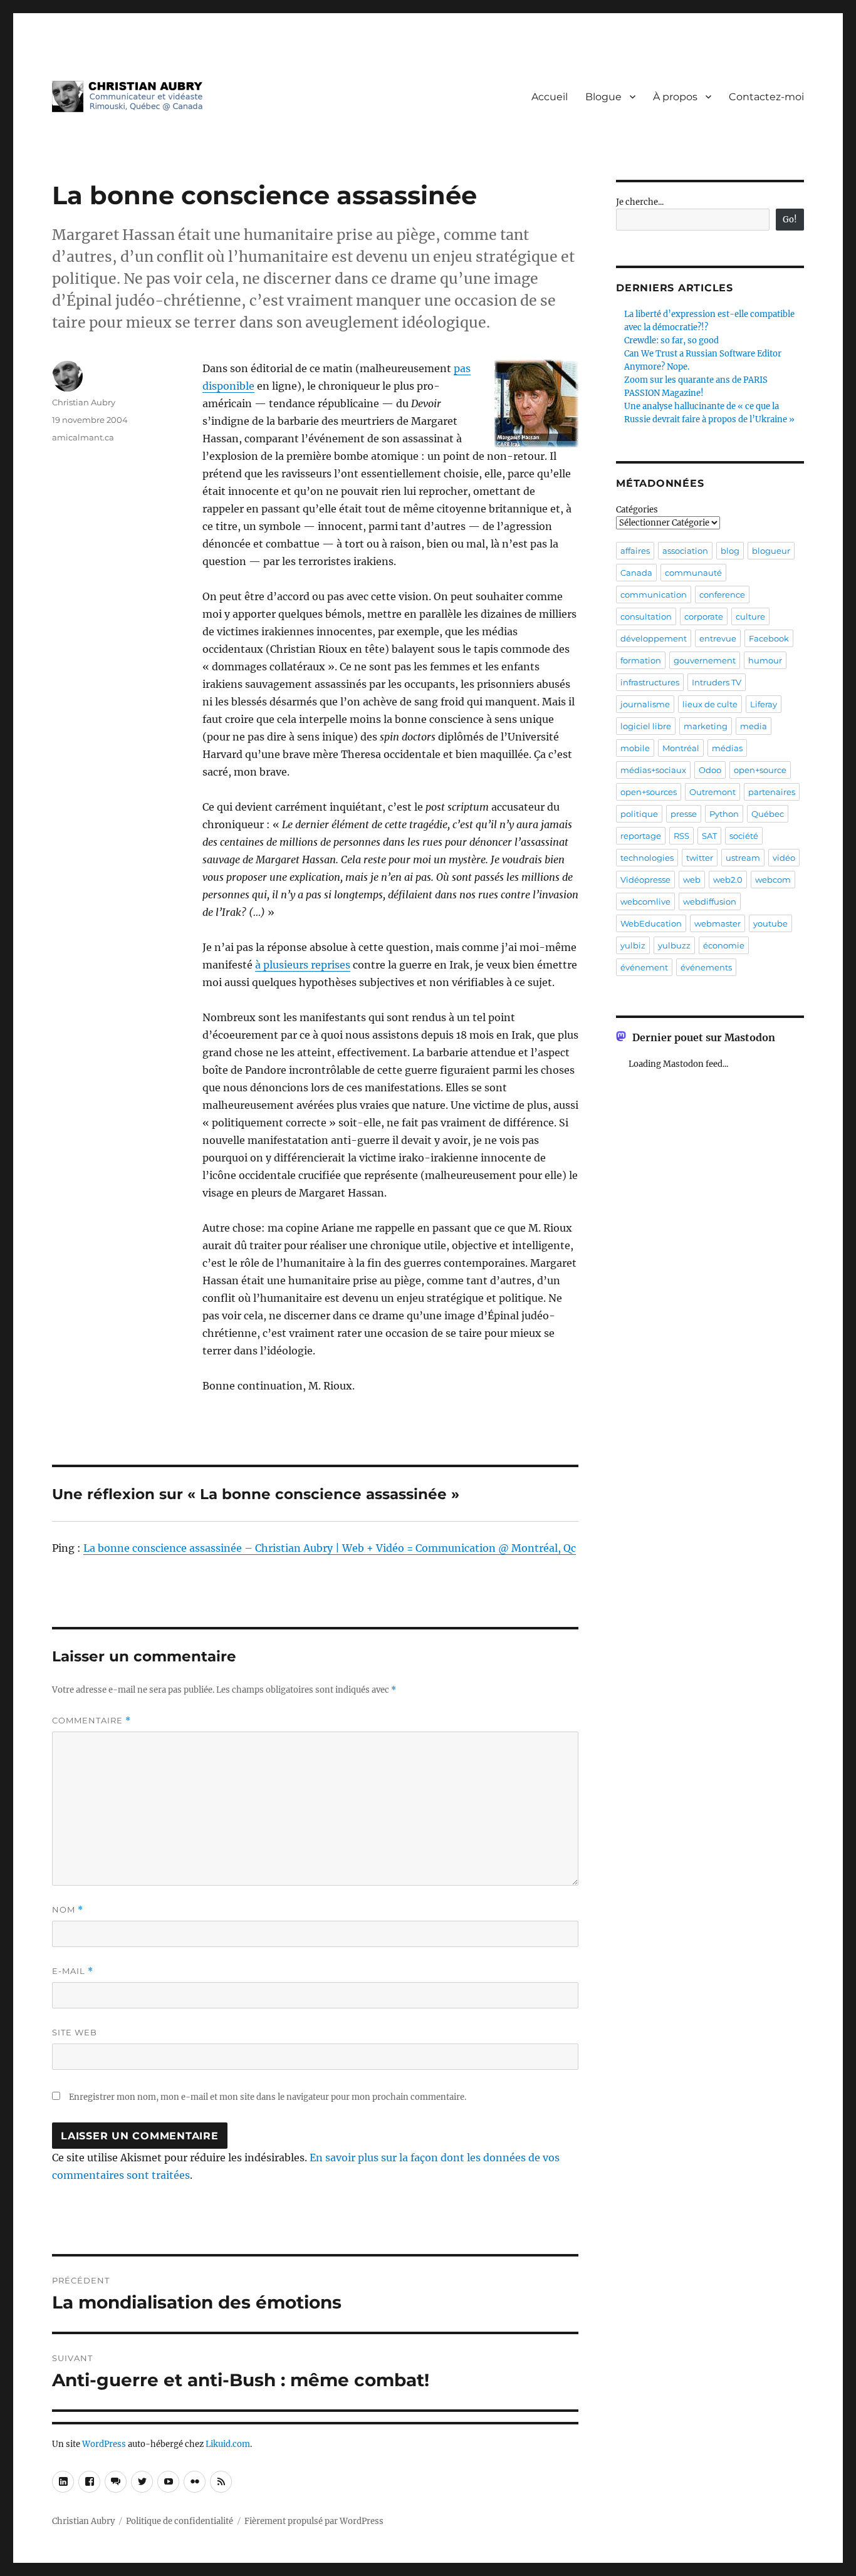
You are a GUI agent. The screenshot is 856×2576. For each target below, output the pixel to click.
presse (684, 814)
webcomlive (645, 901)
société (744, 836)
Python (724, 814)
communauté (693, 573)
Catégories (637, 510)
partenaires (772, 792)
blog (730, 551)
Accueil (550, 97)
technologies (647, 858)
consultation (646, 616)
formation (641, 660)
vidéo (784, 858)
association (685, 551)
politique (639, 814)
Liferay (764, 704)
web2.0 (728, 880)
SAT (709, 836)
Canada (636, 573)
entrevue (718, 638)
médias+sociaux (653, 770)
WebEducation (651, 923)
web (692, 880)
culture (750, 616)
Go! (790, 220)
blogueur (771, 551)
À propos (675, 97)
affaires (635, 551)
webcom (773, 880)
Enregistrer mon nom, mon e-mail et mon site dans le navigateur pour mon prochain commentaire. (268, 2097)
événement (644, 967)
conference (722, 595)
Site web (75, 2032)
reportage (641, 836)
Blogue (603, 97)
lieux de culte (710, 704)
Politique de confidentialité (180, 2521)
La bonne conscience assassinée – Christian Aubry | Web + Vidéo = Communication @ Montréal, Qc (330, 1548)
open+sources (649, 792)
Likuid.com (228, 2444)
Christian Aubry (84, 402)
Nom (68, 1910)
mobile (635, 748)
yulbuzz (674, 945)
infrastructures (650, 682)
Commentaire (91, 1721)
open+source (760, 770)
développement (654, 638)
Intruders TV (717, 682)
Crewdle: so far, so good (671, 340)
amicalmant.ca (83, 437)
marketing (706, 726)
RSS (681, 836)
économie (724, 945)
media (754, 726)
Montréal (681, 748)
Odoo (710, 770)
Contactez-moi (766, 97)
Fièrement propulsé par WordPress (314, 2521)
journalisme (645, 704)
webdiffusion (710, 901)
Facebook (769, 638)
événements (706, 967)
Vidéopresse (645, 880)
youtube (770, 923)
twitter (700, 858)
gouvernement (705, 660)
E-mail (73, 1971)
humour (765, 660)
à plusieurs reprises (303, 965)
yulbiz (633, 945)
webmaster (718, 923)
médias (727, 748)
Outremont (712, 792)
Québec (768, 814)
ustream (743, 858)
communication (654, 595)
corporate (704, 616)
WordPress (104, 2444)
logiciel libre (646, 726)
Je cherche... (640, 202)
